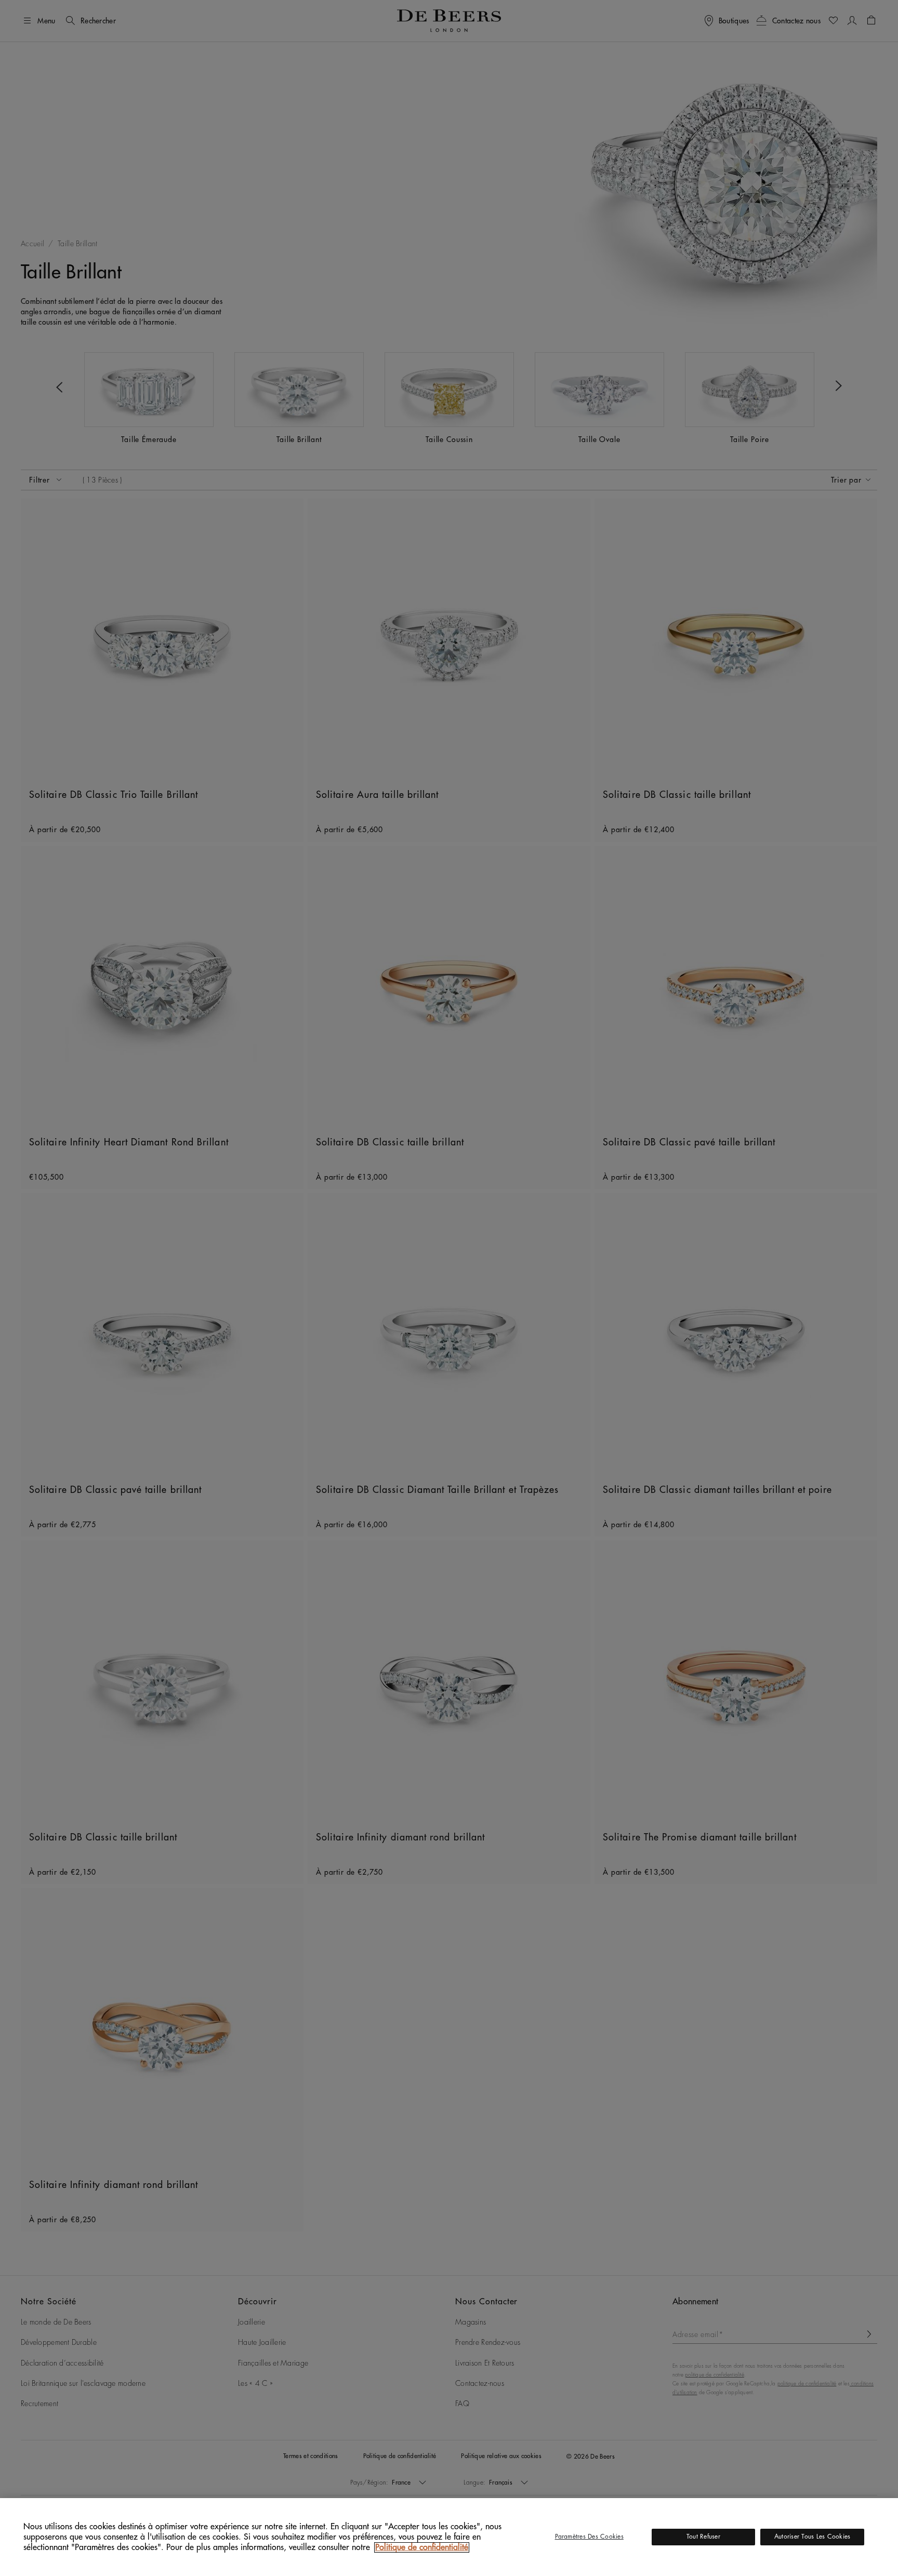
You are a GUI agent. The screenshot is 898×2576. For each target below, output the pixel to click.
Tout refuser (703, 2537)
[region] (449, 2537)
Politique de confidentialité (422, 2547)
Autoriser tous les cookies (812, 2537)
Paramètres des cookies (589, 2537)
